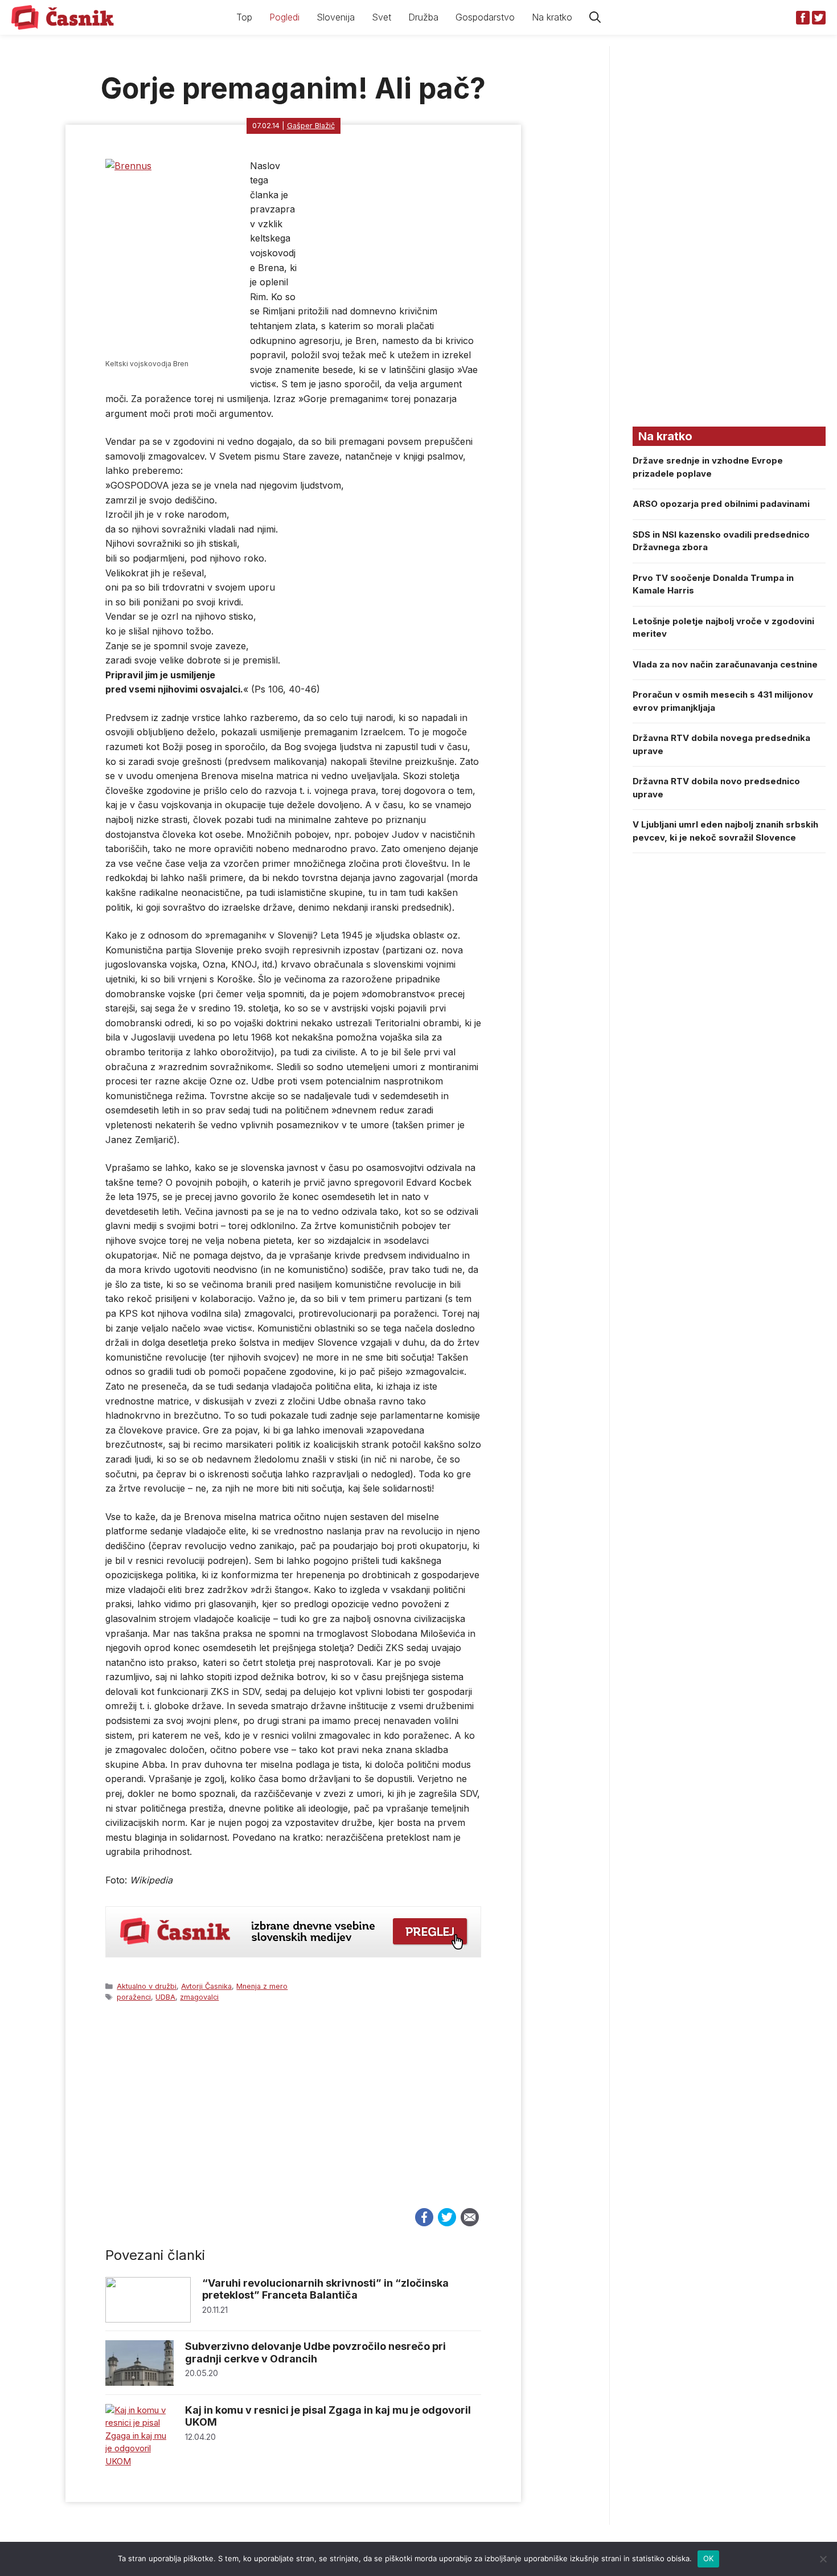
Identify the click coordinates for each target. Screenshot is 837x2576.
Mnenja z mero (262, 1986)
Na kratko (552, 17)
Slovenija (336, 17)
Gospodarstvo (485, 17)
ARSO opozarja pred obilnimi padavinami (721, 504)
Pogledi (284, 17)
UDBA (165, 1997)
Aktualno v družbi (147, 1986)
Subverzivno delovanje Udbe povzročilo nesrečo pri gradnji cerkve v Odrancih (315, 2352)
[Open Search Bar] (595, 17)
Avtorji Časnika (206, 1986)
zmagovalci (199, 1997)
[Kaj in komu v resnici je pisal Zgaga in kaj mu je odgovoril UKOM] (139, 2461)
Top (244, 17)
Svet (381, 17)
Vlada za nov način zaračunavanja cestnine (725, 664)
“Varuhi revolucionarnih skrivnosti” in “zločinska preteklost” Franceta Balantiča (325, 2289)
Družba (423, 17)
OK (709, 2558)
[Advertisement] (293, 2116)
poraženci (134, 1997)
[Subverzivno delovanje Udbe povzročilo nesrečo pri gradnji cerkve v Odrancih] (139, 2383)
